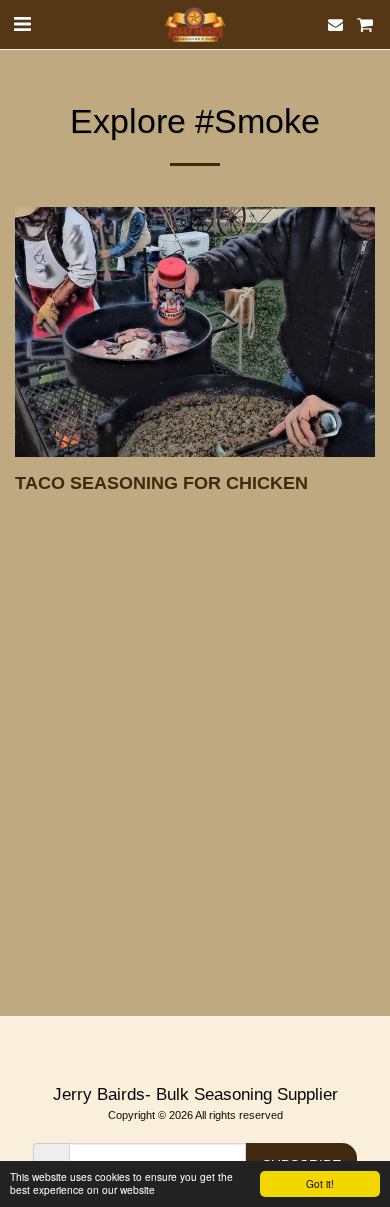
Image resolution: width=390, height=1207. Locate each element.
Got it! (320, 1183)
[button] (22, 24)
